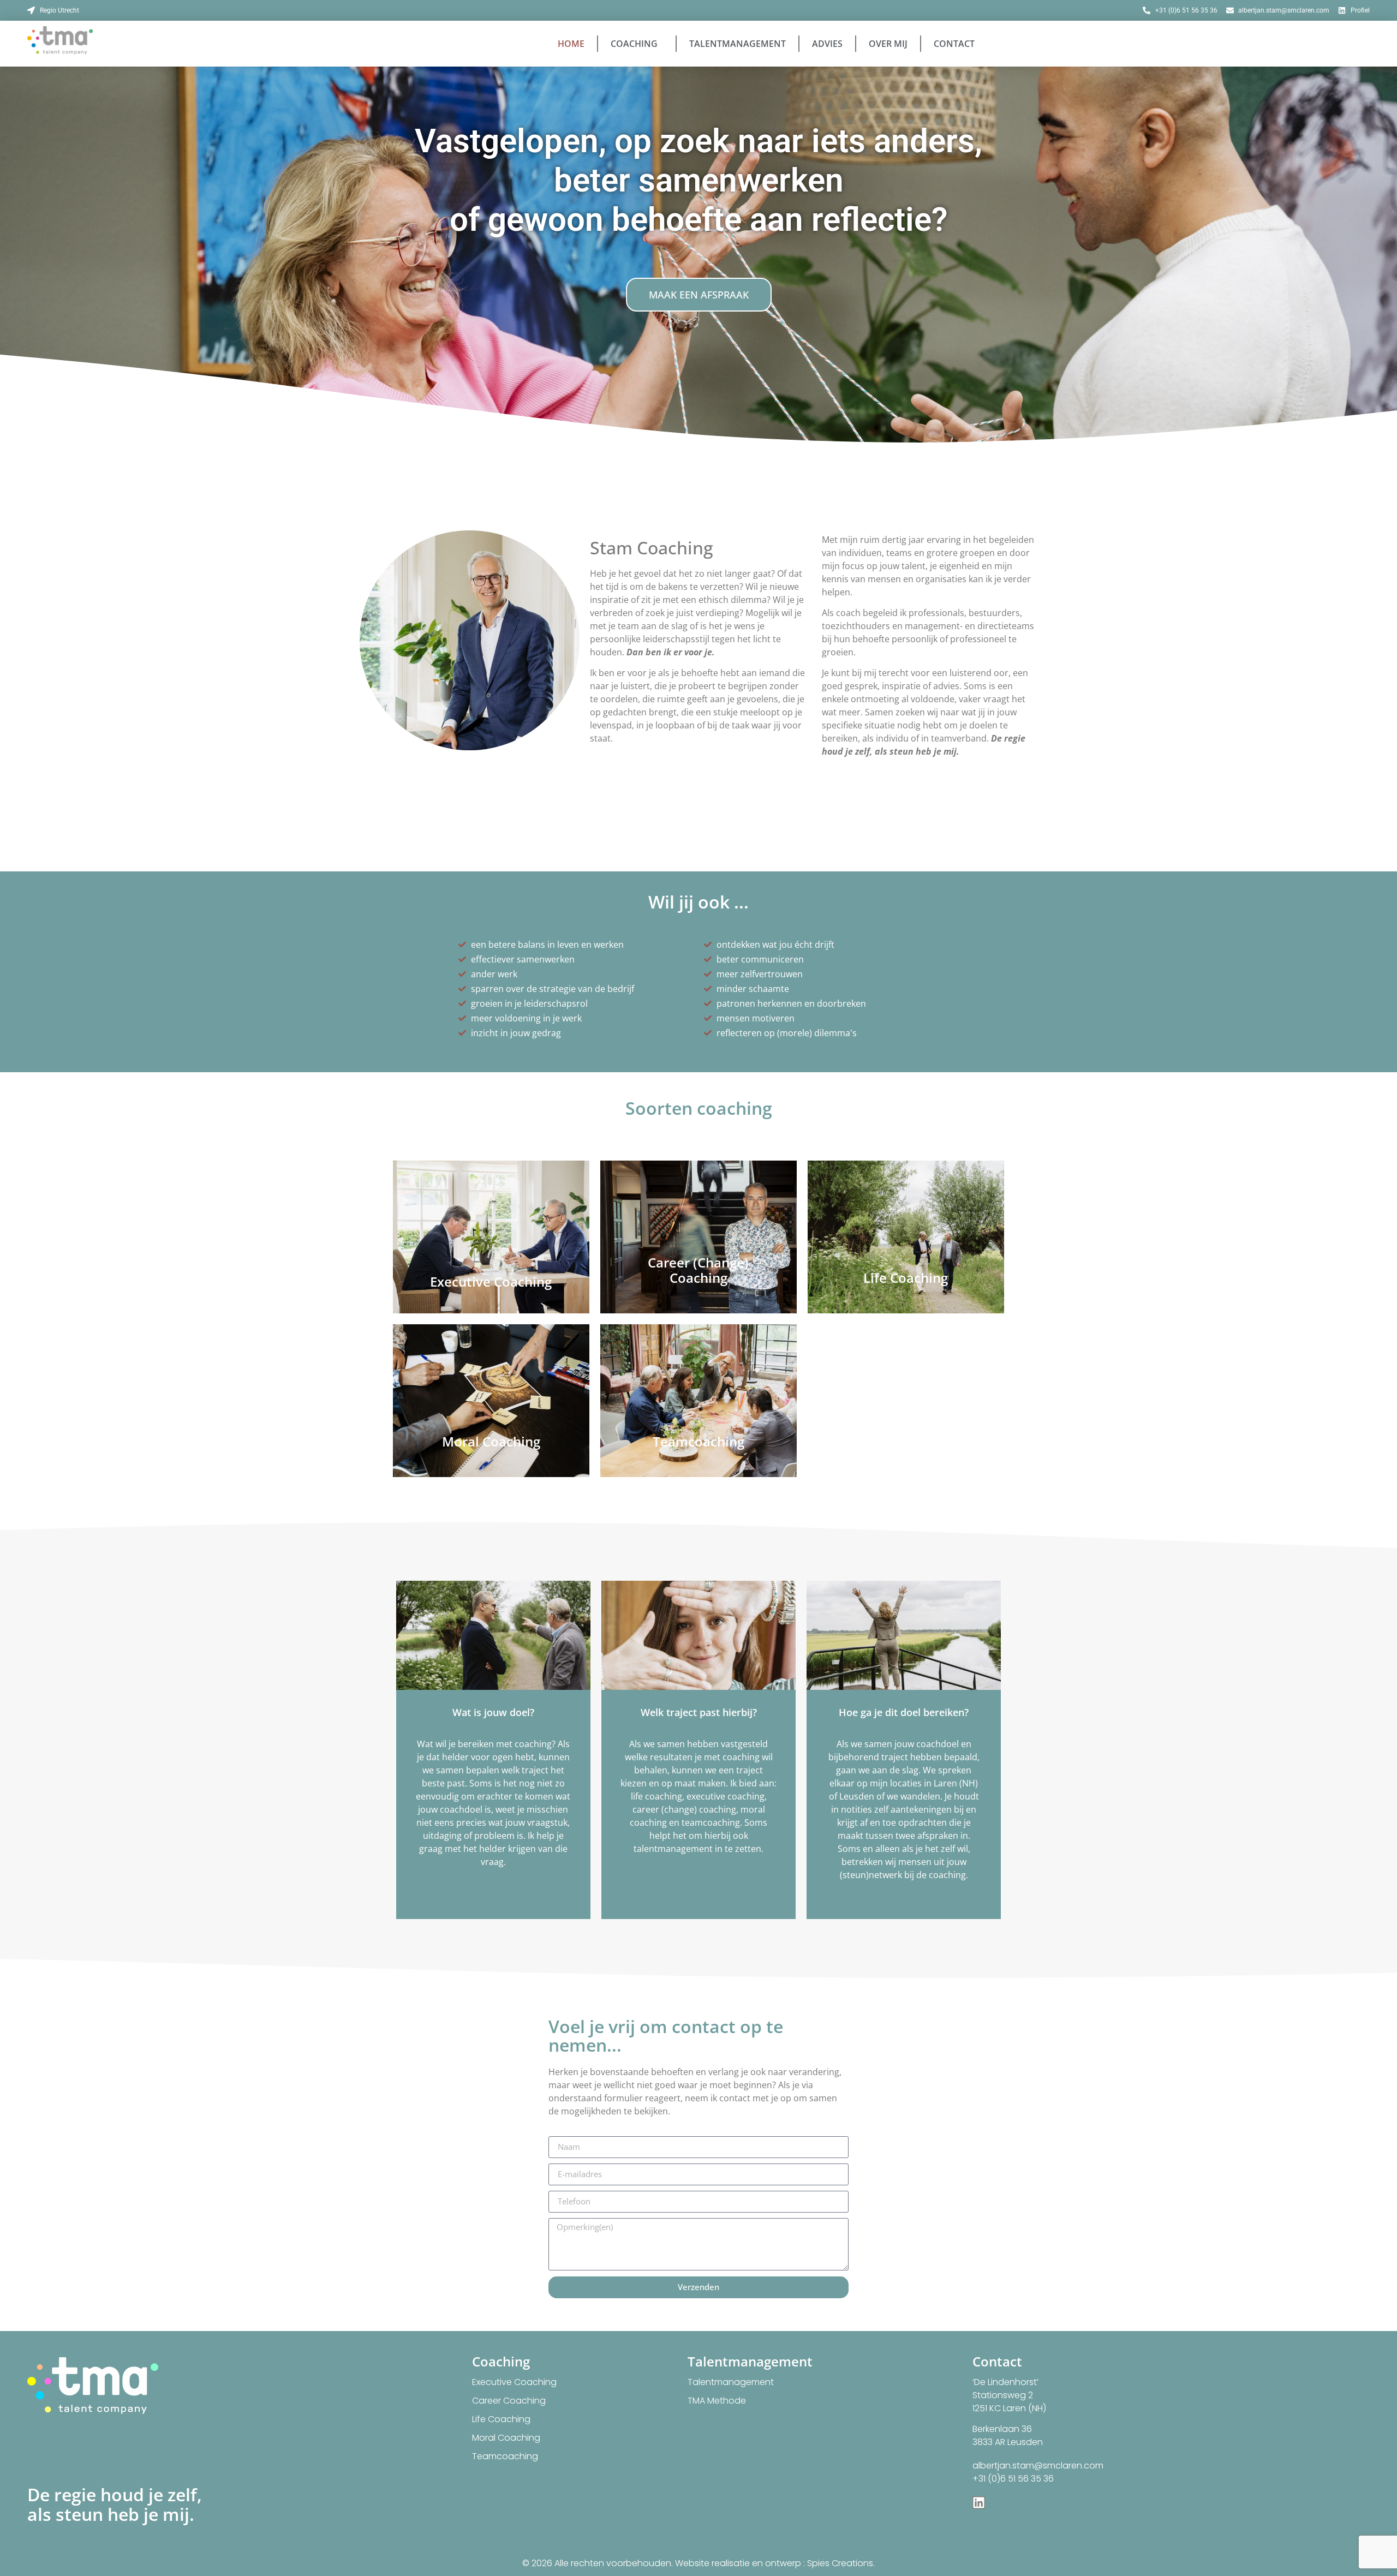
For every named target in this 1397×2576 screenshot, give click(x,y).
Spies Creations (840, 2563)
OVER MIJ (888, 44)
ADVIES (827, 44)
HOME (571, 44)
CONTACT (954, 44)
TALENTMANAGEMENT (738, 44)
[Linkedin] (979, 2503)
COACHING (634, 44)
